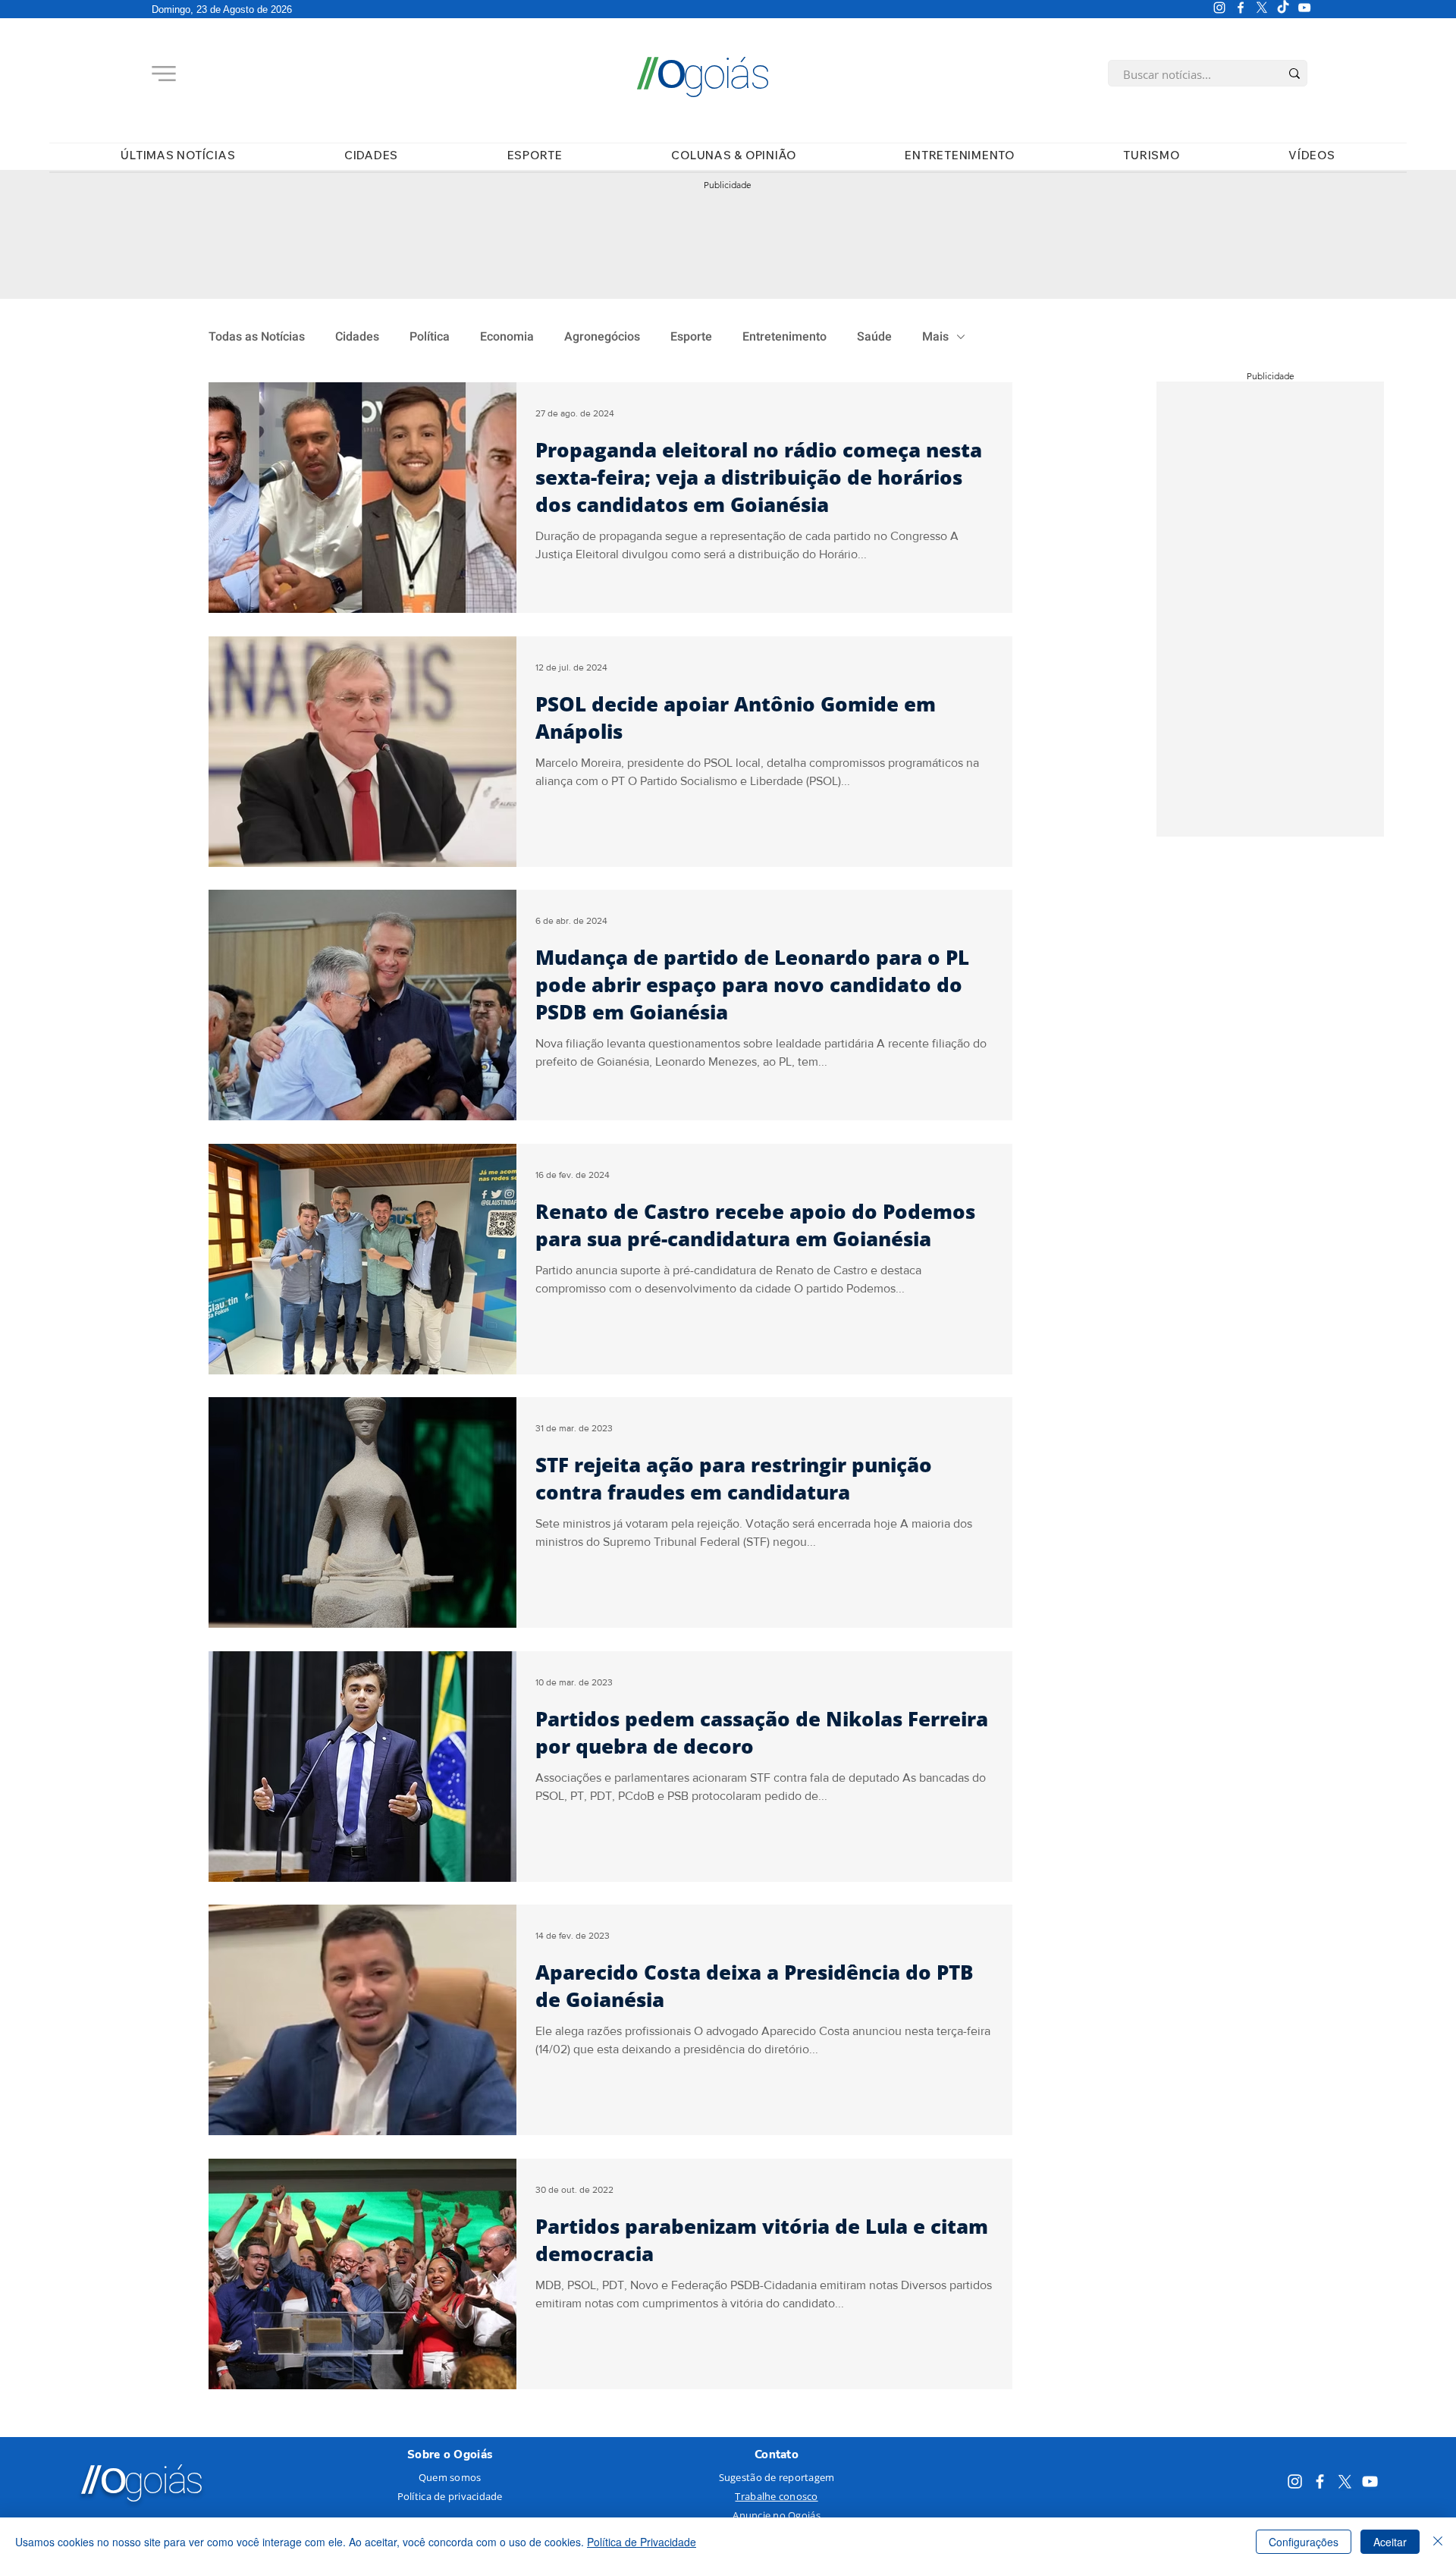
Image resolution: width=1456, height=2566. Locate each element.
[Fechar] (1438, 2542)
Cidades (357, 337)
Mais (935, 337)
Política (430, 337)
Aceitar (1390, 2542)
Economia (507, 337)
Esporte (691, 337)
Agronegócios (602, 337)
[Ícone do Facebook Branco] (1241, 8)
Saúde (874, 337)
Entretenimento (784, 337)
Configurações (1304, 2542)
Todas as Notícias (257, 337)
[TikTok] (1283, 8)
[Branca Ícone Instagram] (1219, 8)
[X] (1262, 8)
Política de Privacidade (642, 2542)
